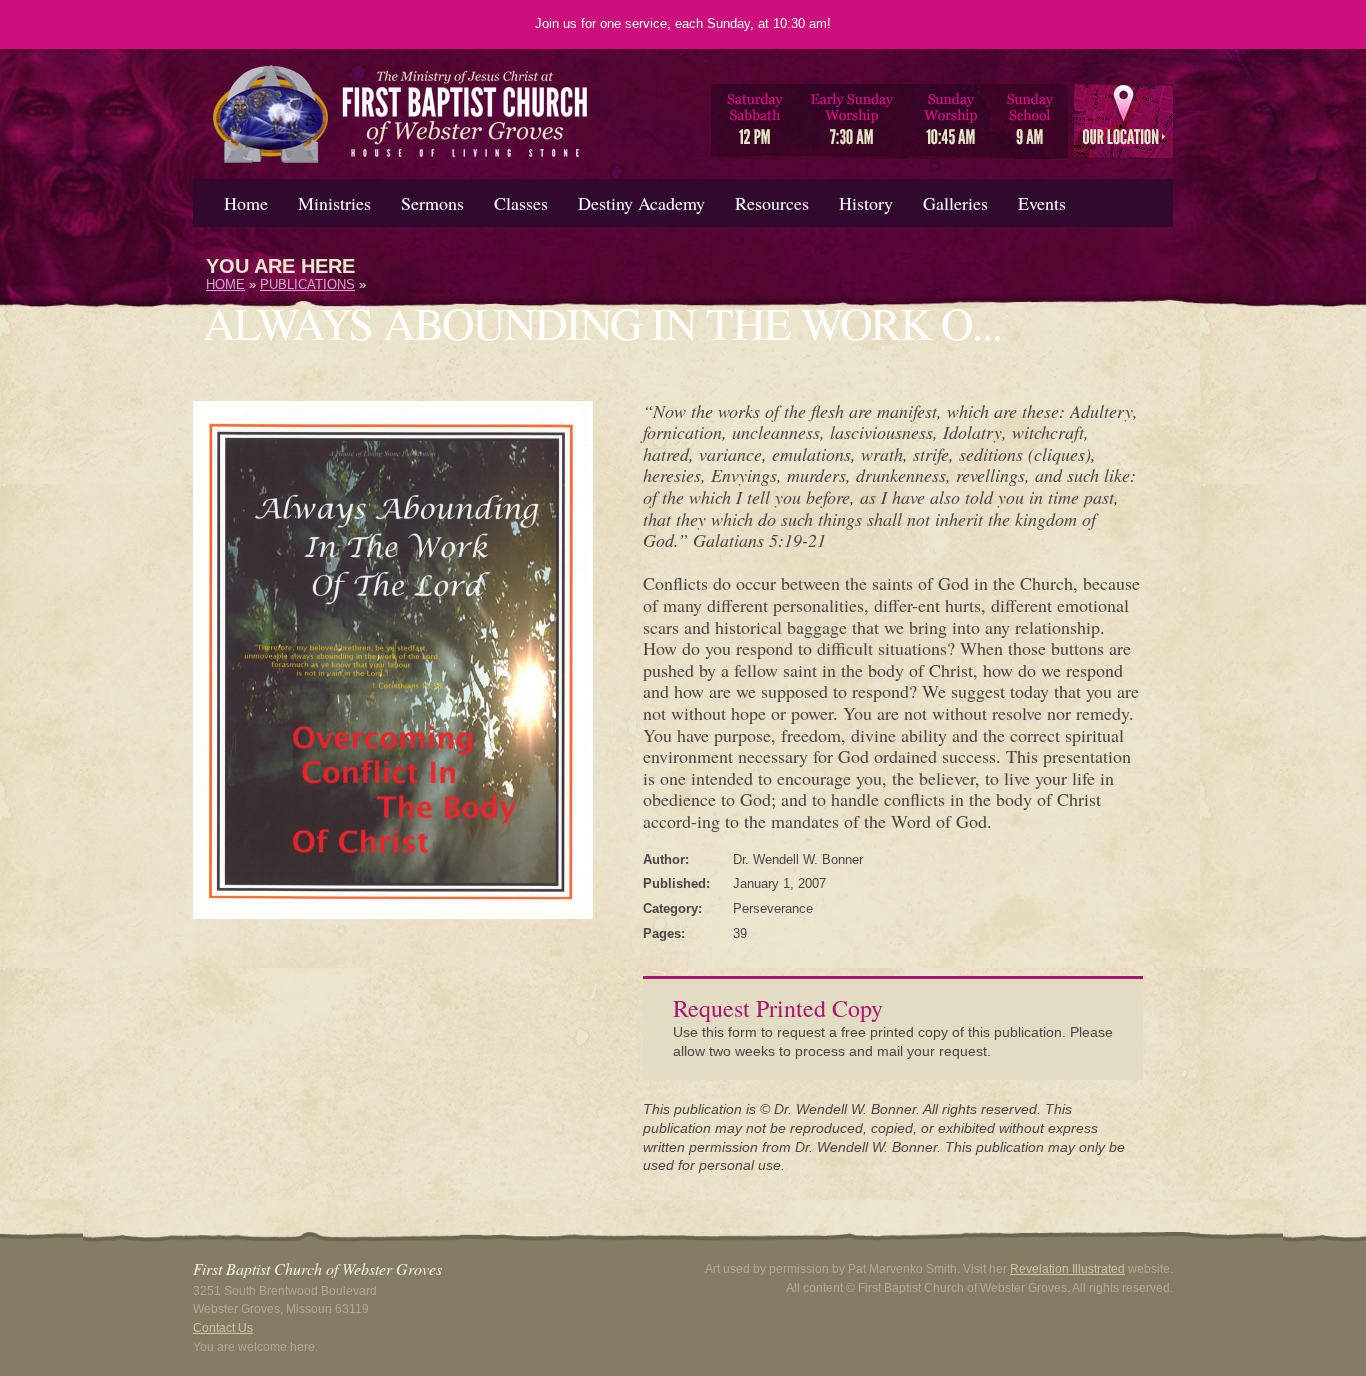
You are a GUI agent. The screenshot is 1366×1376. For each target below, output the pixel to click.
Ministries (334, 203)
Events (1042, 203)
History (866, 203)
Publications (307, 284)
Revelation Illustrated (1067, 1269)
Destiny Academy (641, 203)
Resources (772, 203)
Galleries (955, 203)
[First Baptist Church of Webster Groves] (401, 169)
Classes (521, 203)
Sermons (432, 203)
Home (246, 203)
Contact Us (223, 1328)
